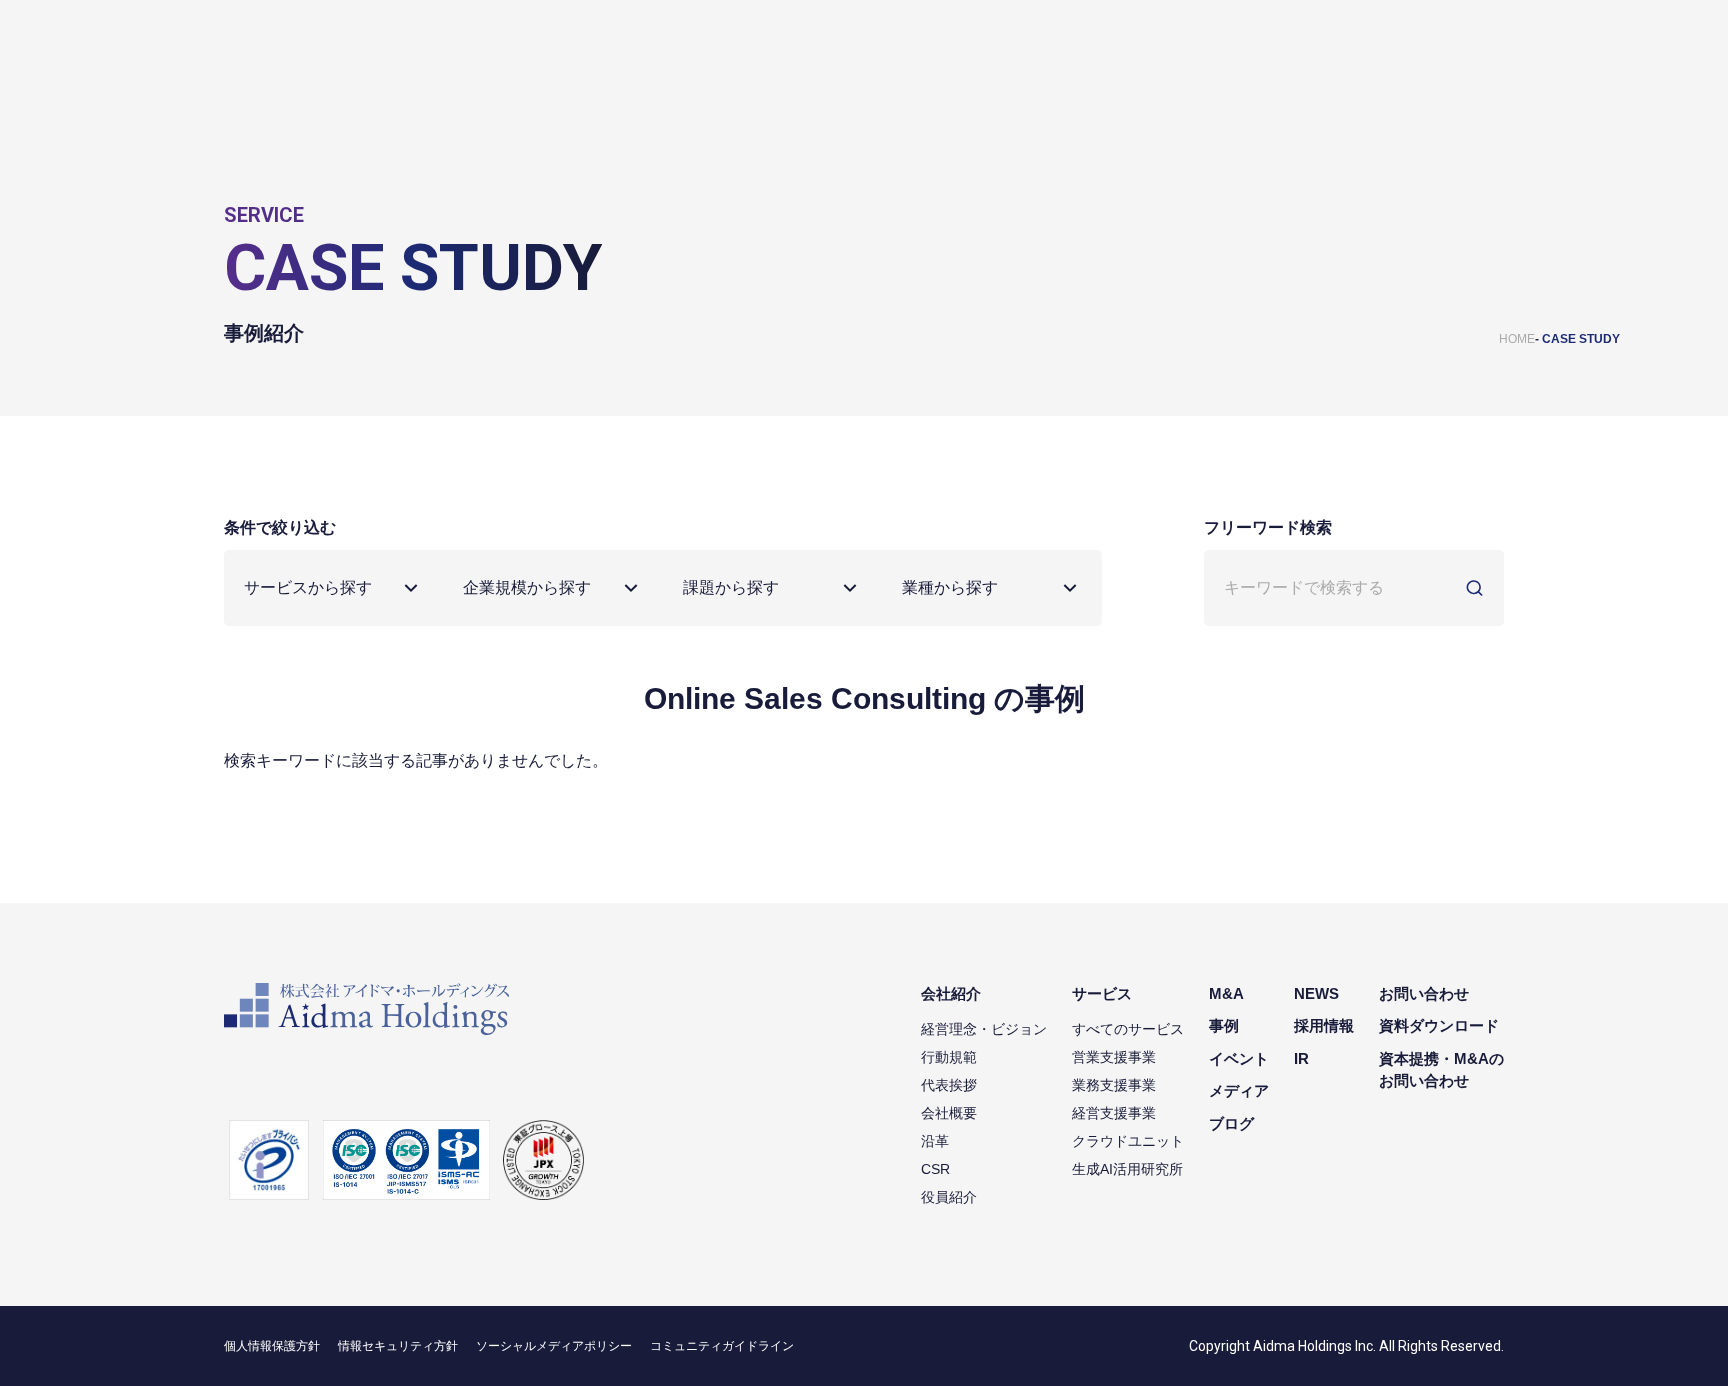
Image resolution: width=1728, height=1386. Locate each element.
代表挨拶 (949, 1085)
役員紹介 (949, 1197)
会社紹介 (951, 993)
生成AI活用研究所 (1127, 1169)
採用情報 (1324, 1025)
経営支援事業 (1114, 1113)
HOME (1517, 339)
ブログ (1231, 1123)
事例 (1224, 1025)
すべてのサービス (1128, 1029)
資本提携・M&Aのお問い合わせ (1441, 1070)
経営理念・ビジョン (984, 1029)
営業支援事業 (1114, 1057)
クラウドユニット (1128, 1141)
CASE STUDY (1581, 339)
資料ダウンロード (1439, 1025)
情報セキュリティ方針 (398, 1346)
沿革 (935, 1141)
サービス (1102, 993)
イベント (1239, 1058)
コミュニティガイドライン (722, 1346)
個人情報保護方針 (272, 1346)
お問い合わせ (1424, 993)
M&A (1226, 993)
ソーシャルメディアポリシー (554, 1346)
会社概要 (949, 1113)
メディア (1239, 1090)
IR (1301, 1058)
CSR (935, 1169)
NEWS (1316, 993)
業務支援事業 (1114, 1085)
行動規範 (949, 1057)
